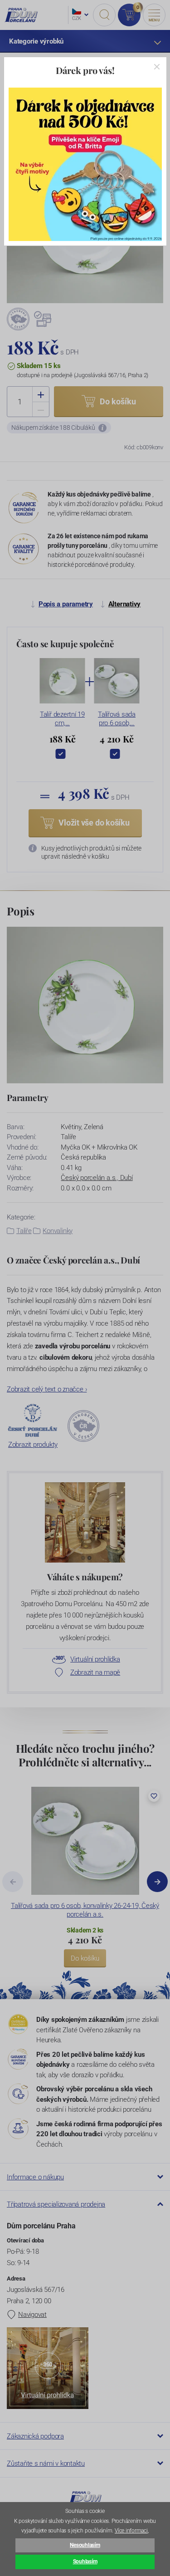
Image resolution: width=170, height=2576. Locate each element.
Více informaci (131, 2531)
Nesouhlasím (85, 2545)
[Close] (157, 67)
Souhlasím (85, 2561)
